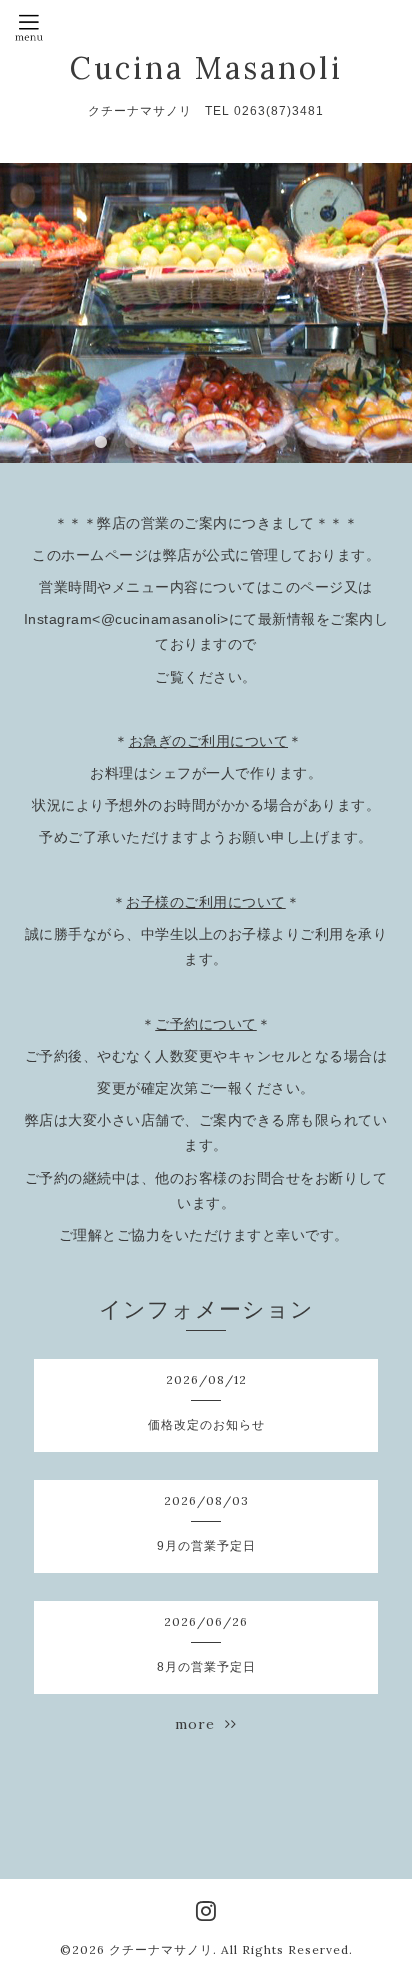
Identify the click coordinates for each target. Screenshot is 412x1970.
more (200, 1724)
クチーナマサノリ (161, 1949)
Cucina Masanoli (206, 68)
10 (341, 443)
